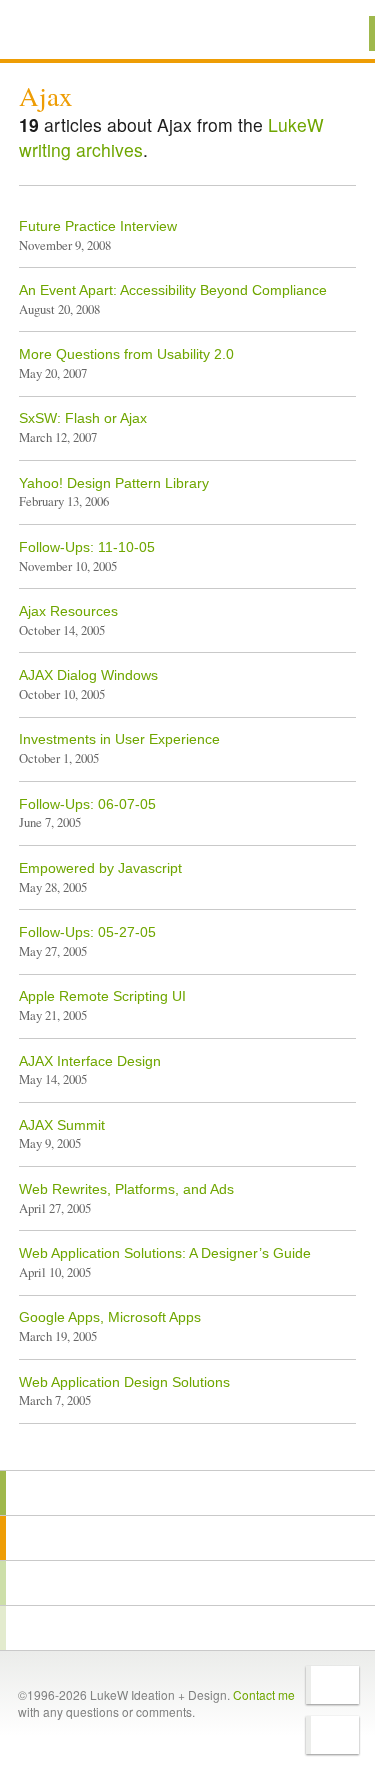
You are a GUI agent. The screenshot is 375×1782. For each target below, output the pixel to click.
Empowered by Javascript (100, 868)
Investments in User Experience (119, 739)
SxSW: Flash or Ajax (83, 418)
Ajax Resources (68, 611)
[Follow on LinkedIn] (332, 1735)
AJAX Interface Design (90, 1061)
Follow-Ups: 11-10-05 (87, 547)
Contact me (264, 1694)
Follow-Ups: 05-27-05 (87, 932)
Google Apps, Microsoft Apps (110, 1317)
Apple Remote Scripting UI (102, 996)
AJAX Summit (62, 1125)
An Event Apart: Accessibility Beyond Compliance (173, 290)
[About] (187, 1493)
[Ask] (187, 1628)
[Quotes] (187, 1538)
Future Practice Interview (98, 226)
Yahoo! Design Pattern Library (114, 483)
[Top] (187, 1441)
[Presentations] (187, 1583)
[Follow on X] (332, 1685)
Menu (334, 33)
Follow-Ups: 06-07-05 (87, 804)
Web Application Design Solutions (124, 1382)
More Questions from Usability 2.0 (126, 354)
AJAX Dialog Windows (88, 675)
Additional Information (87, 32)
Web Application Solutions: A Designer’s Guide (165, 1253)
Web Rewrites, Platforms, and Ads (126, 1189)
